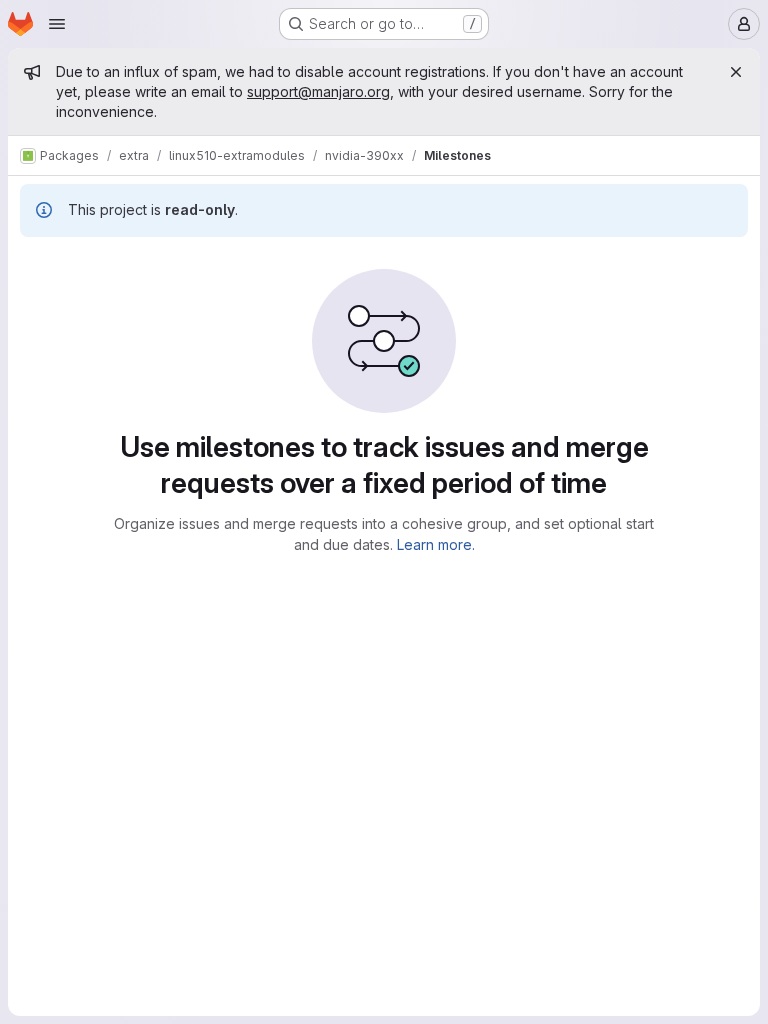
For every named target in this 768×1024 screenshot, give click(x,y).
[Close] (736, 72)
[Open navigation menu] (57, 24)
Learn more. (436, 544)
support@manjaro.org (318, 91)
